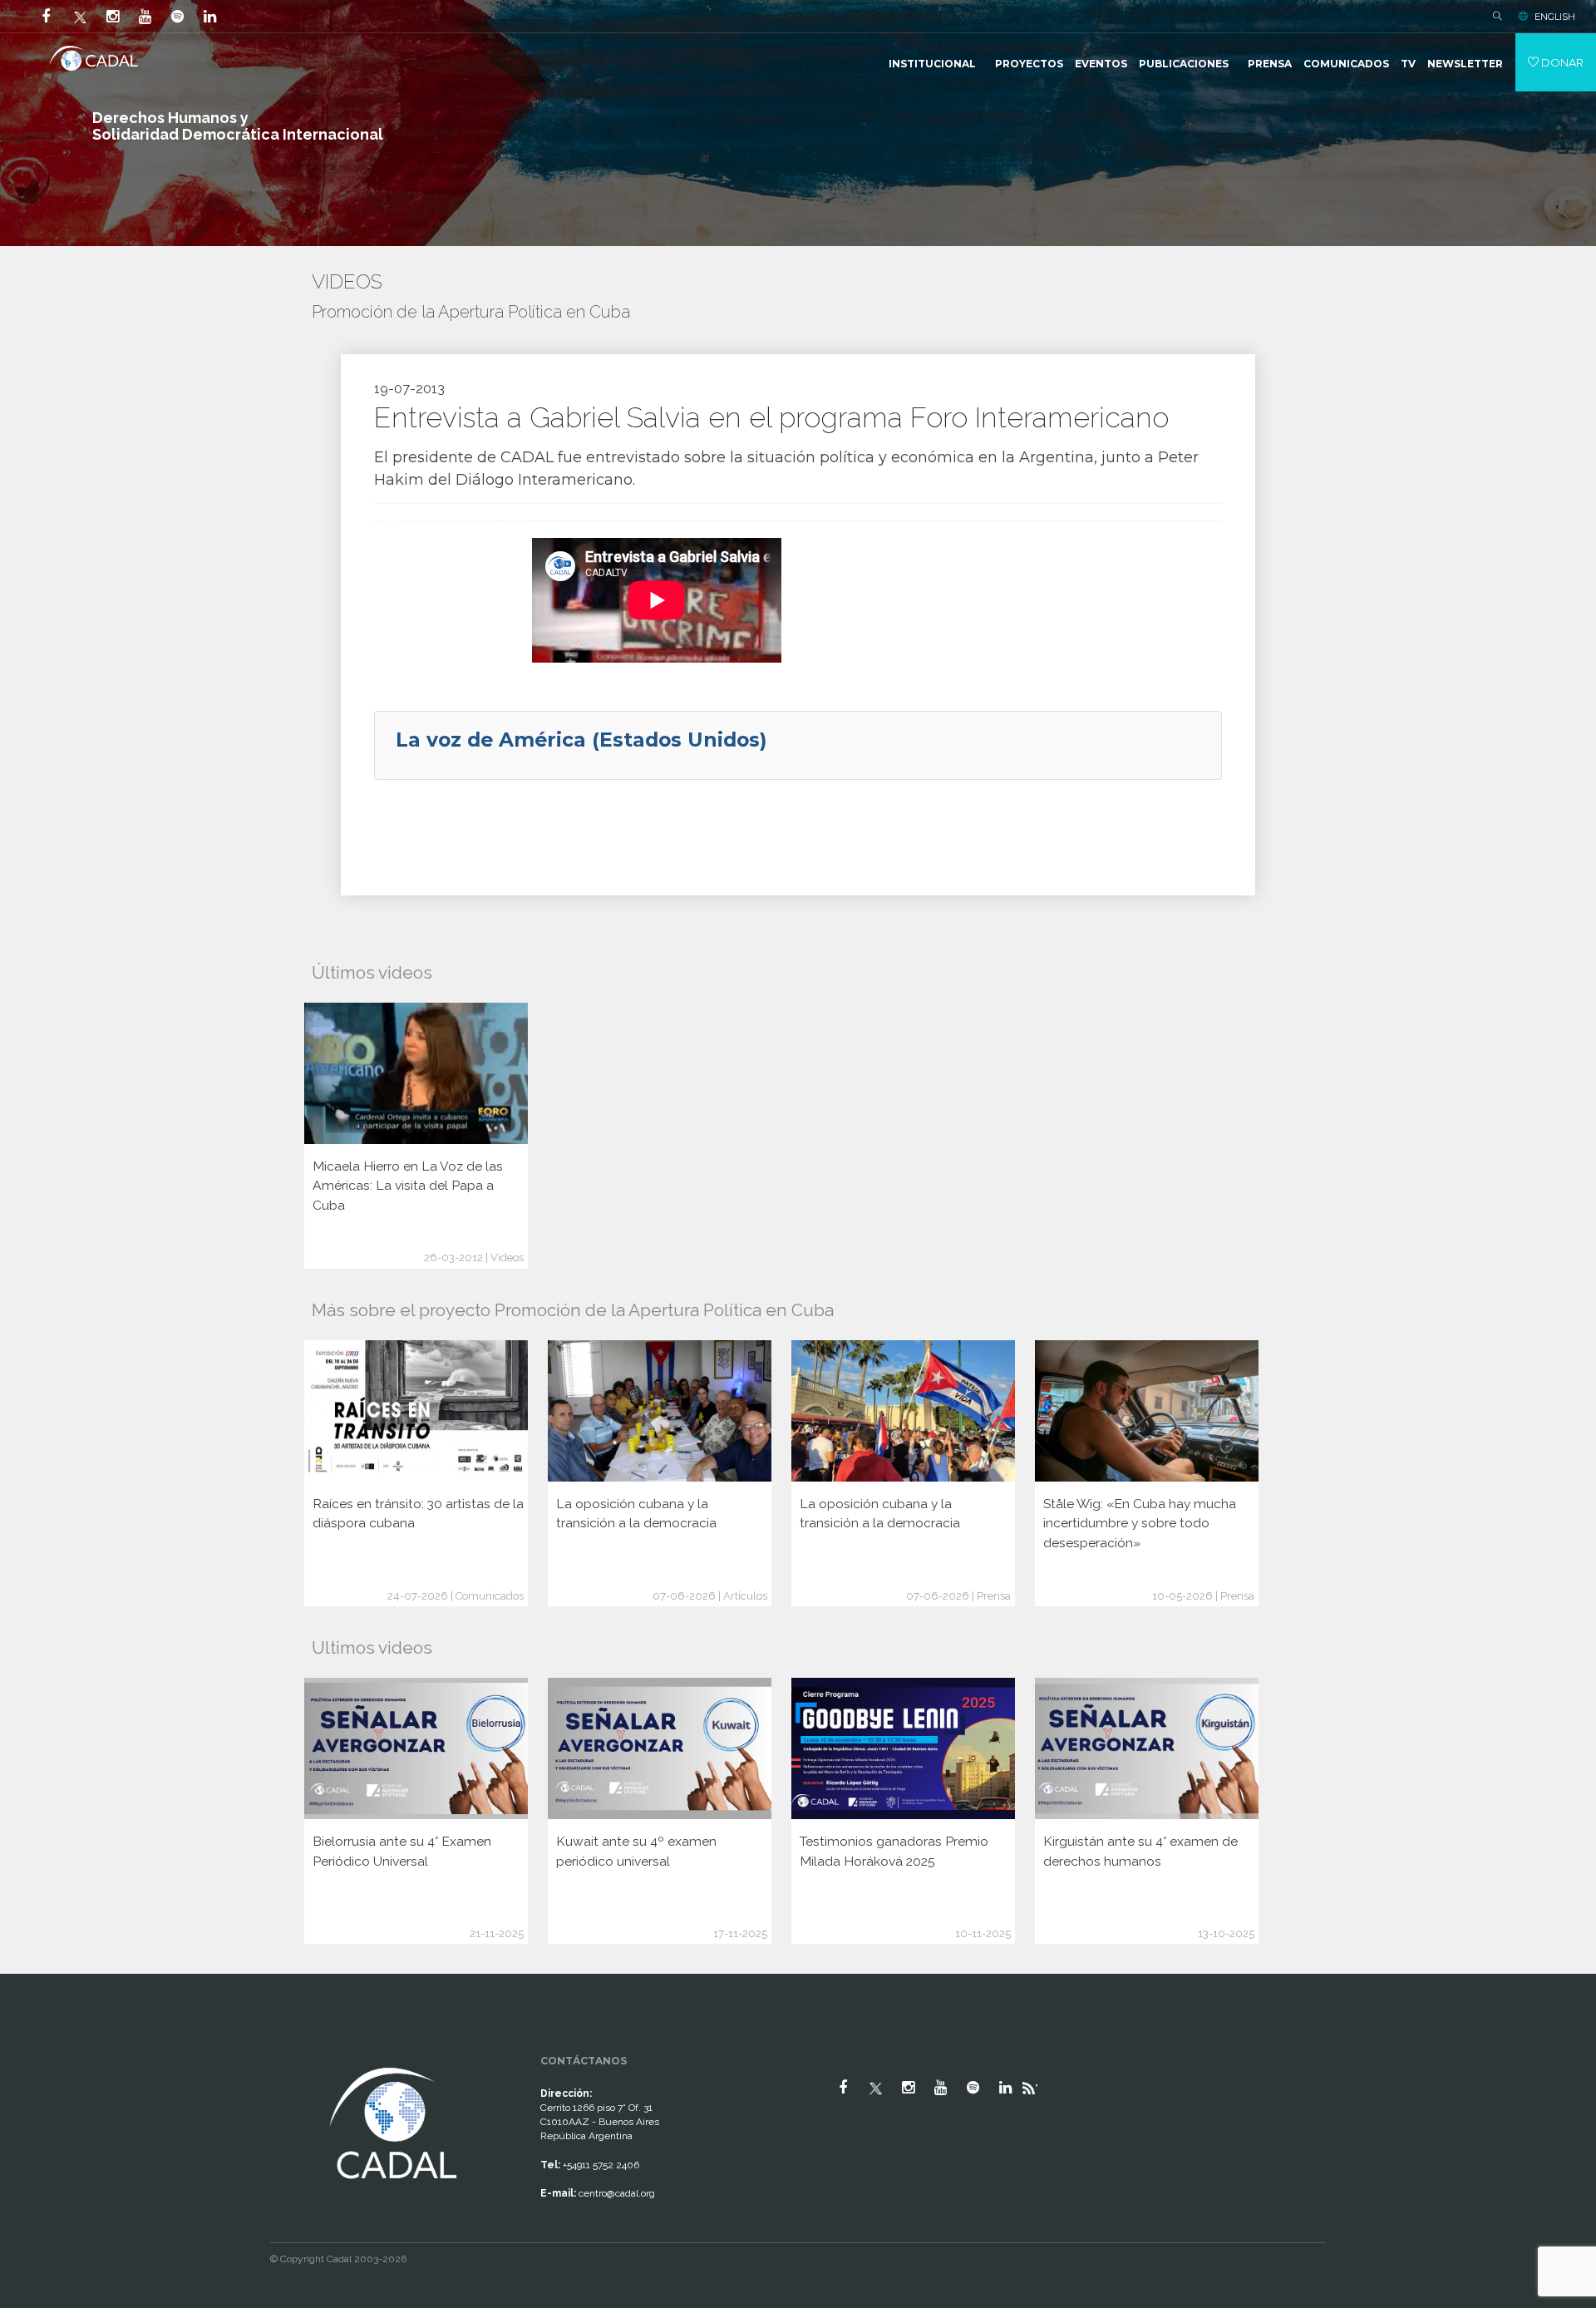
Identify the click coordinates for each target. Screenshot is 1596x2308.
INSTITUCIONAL (932, 64)
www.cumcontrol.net (32, 2049)
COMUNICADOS (1346, 64)
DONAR (1561, 62)
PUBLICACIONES (1184, 64)
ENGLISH (1555, 17)
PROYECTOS (1029, 64)
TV (1408, 64)
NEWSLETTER (1465, 64)
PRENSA (1270, 64)
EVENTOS (1101, 64)
